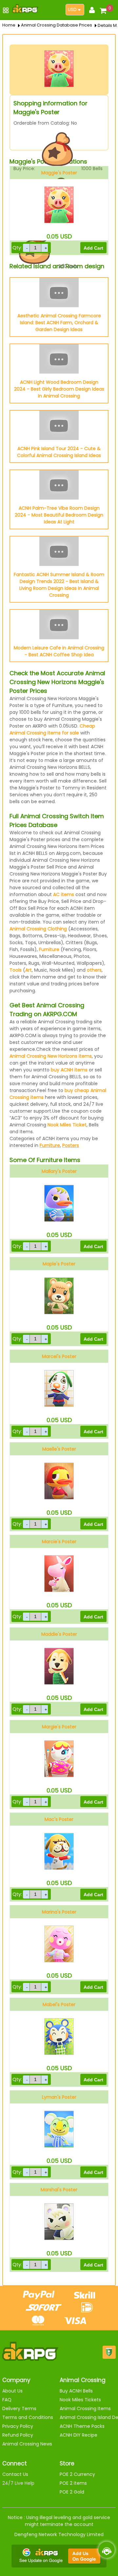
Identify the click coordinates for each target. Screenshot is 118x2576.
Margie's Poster (59, 1727)
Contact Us (15, 2474)
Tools (16, 970)
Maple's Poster (59, 1264)
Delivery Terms (19, 2408)
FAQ (7, 2400)
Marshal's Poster (59, 2190)
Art (29, 970)
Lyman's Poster (59, 2097)
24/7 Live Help (18, 2483)
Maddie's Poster (59, 1634)
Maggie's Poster (59, 173)
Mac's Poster (59, 1819)
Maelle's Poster (59, 1449)
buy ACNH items (69, 1070)
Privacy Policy (18, 2426)
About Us (12, 2391)
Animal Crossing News (27, 2444)
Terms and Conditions (28, 2417)
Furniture (49, 949)
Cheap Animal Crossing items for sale (52, 729)
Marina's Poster (59, 1912)
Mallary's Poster (59, 1171)
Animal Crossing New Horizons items (51, 1056)
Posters (71, 1145)
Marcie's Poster (59, 1542)
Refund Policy (18, 2435)
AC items (64, 894)
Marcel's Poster (59, 1356)
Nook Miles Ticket (67, 1125)
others (94, 970)
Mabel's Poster (59, 2004)
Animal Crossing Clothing (38, 929)
